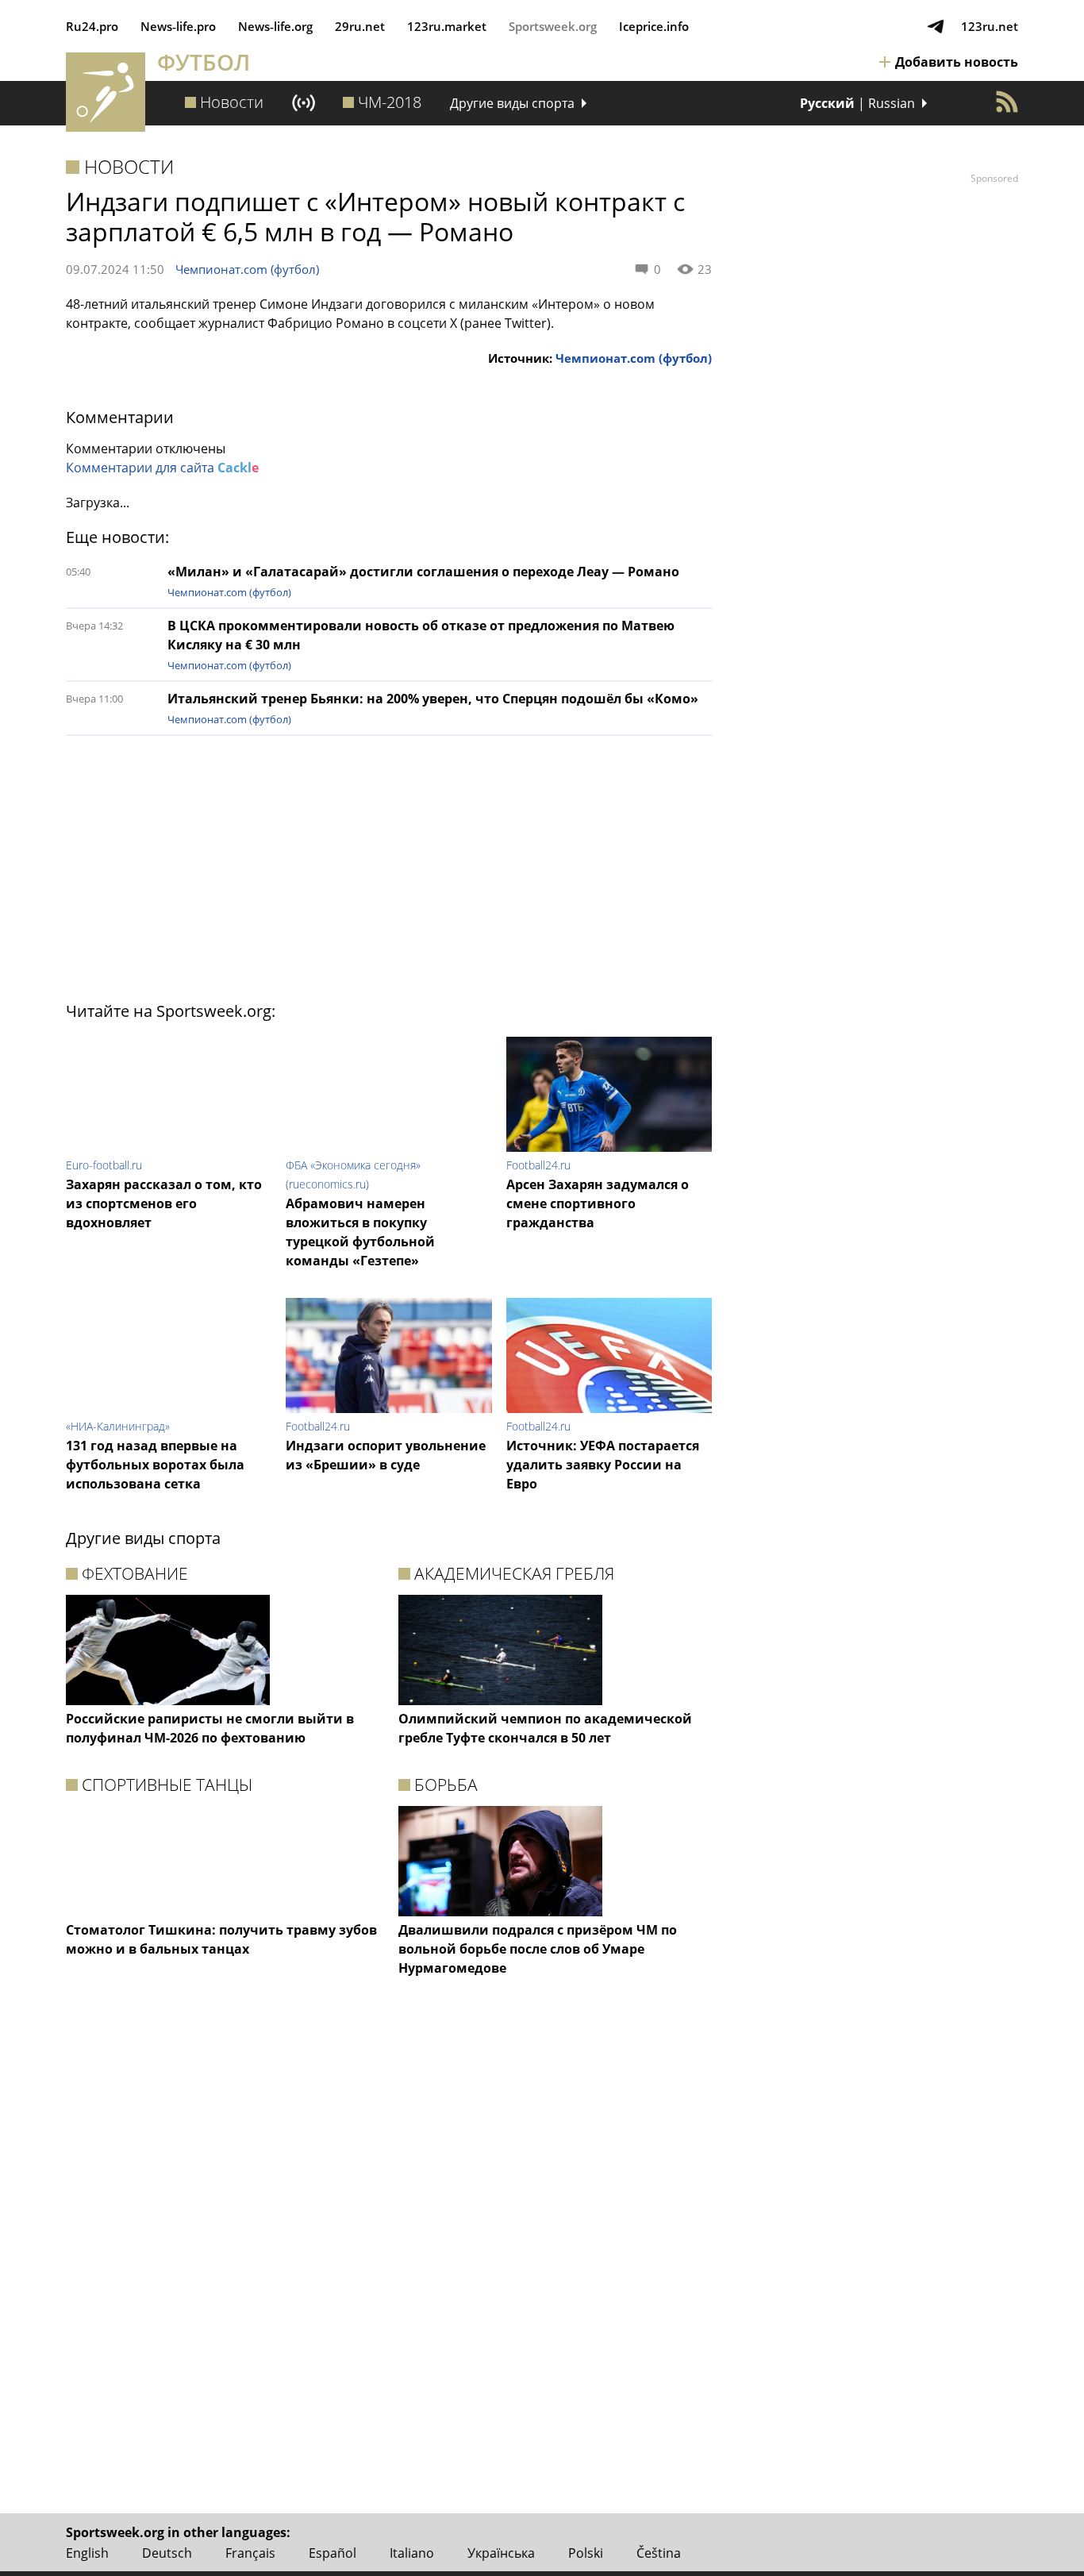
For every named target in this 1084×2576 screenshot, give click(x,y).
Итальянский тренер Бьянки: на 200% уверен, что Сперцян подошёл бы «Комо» (433, 699)
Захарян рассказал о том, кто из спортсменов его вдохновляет (164, 1203)
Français (250, 2553)
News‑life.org (275, 26)
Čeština (659, 2553)
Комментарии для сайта (162, 468)
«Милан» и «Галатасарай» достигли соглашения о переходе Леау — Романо (423, 572)
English (87, 2553)
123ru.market (447, 26)
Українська (501, 2553)
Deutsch (167, 2553)
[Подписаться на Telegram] (936, 26)
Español (333, 2553)
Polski (586, 2553)
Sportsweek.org (553, 26)
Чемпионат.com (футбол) (247, 269)
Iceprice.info (654, 26)
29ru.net (360, 26)
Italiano (412, 2553)
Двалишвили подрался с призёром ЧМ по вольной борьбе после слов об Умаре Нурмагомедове (538, 1949)
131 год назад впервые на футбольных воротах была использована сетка (155, 1465)
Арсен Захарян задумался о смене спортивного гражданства (598, 1203)
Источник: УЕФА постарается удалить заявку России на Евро (603, 1465)
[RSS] (1007, 102)
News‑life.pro (178, 26)
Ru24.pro (92, 26)
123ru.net (990, 26)
